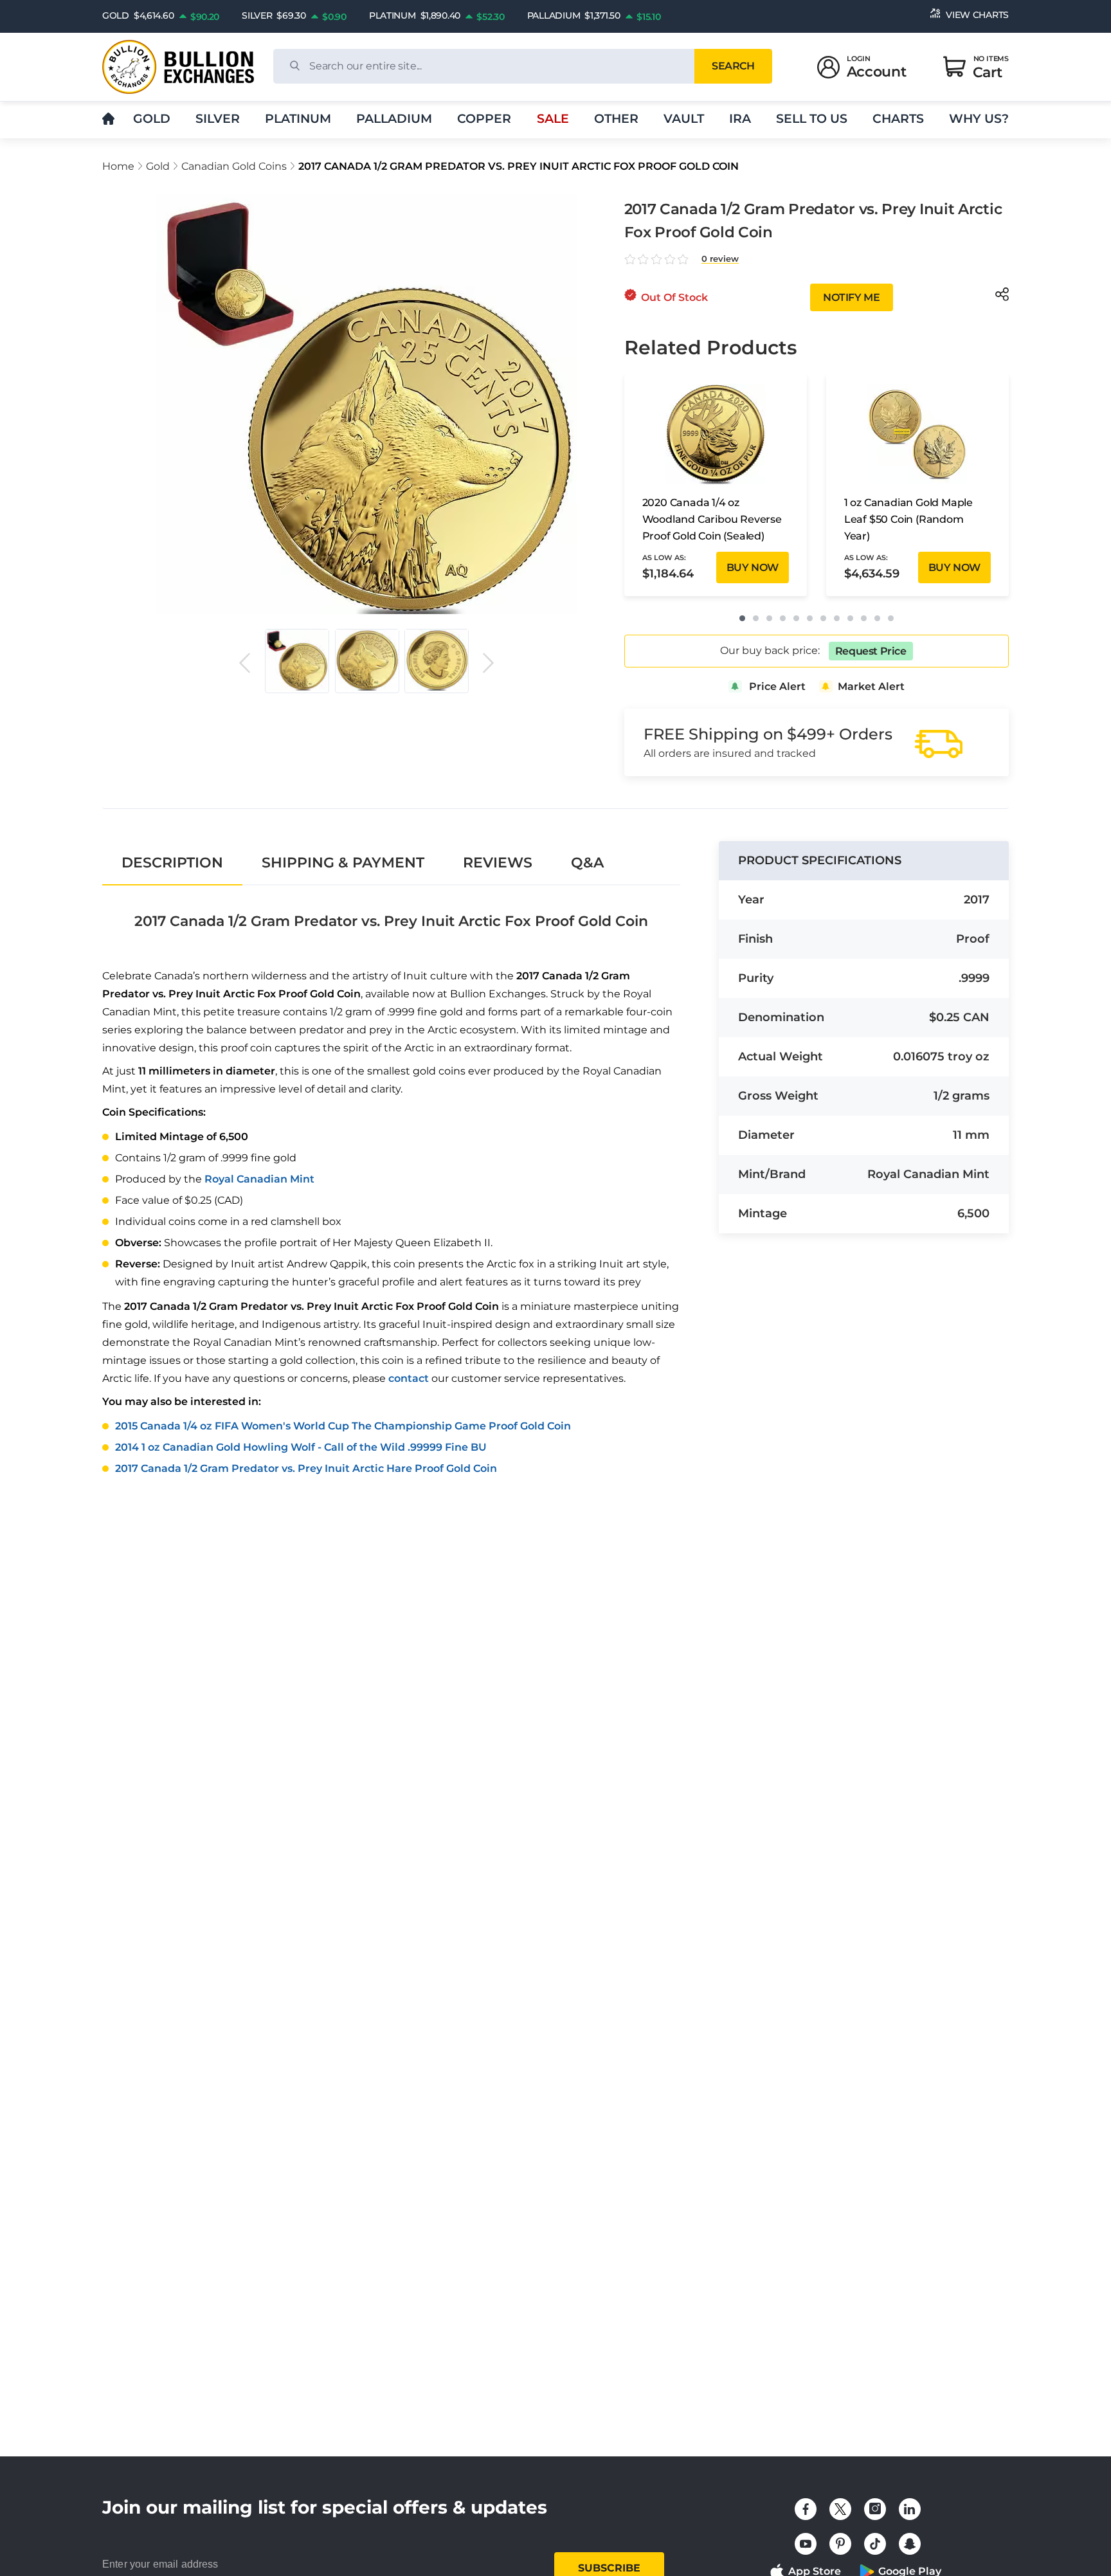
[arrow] (244, 663)
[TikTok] (875, 2544)
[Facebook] (806, 2509)
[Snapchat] (910, 2544)
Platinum (298, 119)
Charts (898, 119)
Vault (684, 119)
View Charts (977, 15)
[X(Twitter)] (840, 2509)
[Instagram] (875, 2509)
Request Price (871, 651)
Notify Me (851, 297)
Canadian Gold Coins (234, 166)
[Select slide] (297, 661)
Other (616, 119)
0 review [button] (720, 259)
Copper (484, 119)
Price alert (777, 686)
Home (118, 166)
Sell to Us (812, 119)
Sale (553, 119)
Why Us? (979, 119)
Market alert (871, 686)
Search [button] (733, 66)
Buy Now (753, 567)
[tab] (172, 863)
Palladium (394, 119)
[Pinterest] (840, 2544)
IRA (740, 119)
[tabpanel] (391, 1185)
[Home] (108, 119)
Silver (218, 119)
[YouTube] (806, 2544)
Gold (152, 119)
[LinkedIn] (910, 2509)
